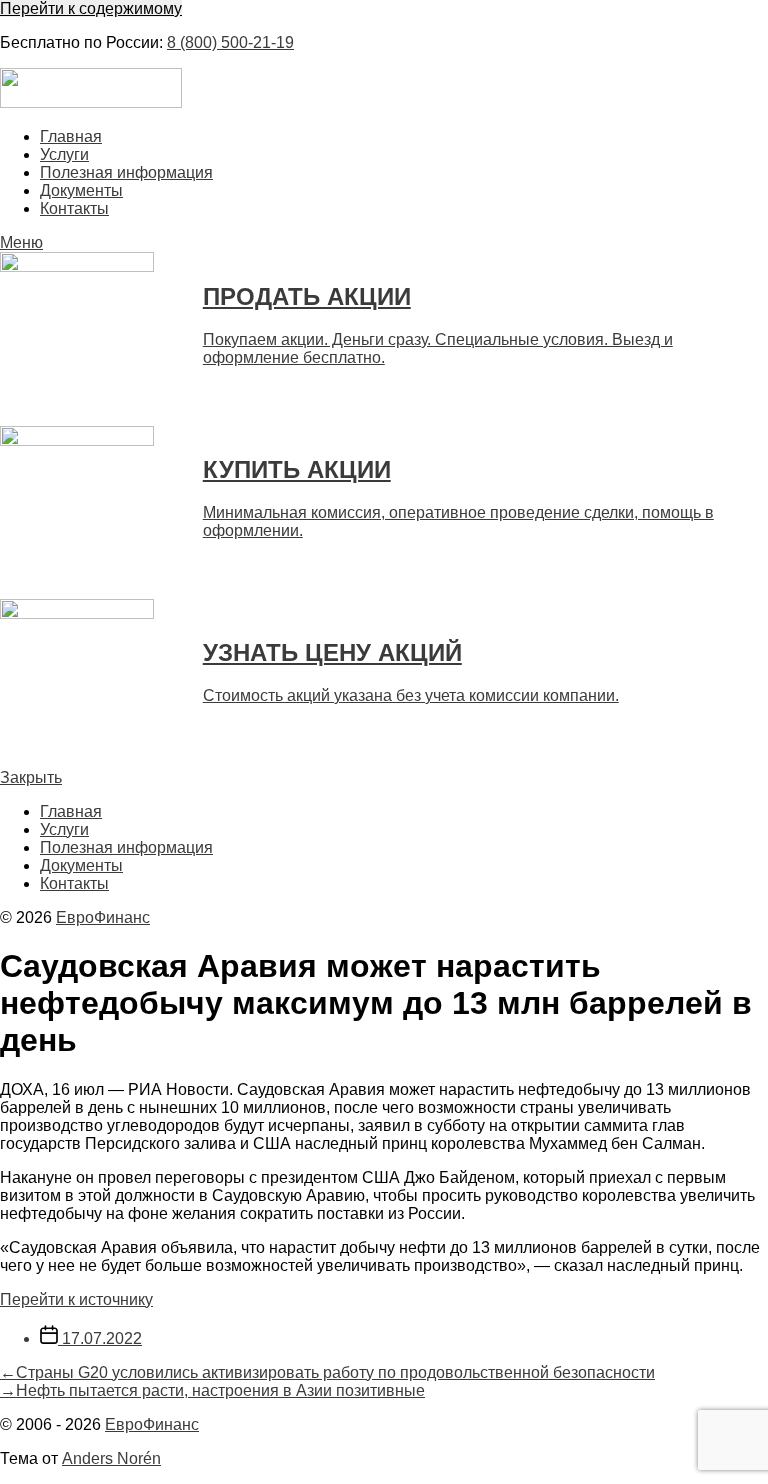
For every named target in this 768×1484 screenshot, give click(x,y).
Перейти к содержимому (91, 8)
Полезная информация (126, 172)
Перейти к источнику (76, 1299)
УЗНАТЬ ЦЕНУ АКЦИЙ (332, 652)
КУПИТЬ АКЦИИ (297, 469)
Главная (71, 136)
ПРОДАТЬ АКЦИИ (307, 296)
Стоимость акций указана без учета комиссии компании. (411, 695)
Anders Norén (111, 1458)
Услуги (64, 154)
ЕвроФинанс (103, 917)
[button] (384, 243)
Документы (81, 190)
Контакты (74, 208)
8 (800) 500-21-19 (230, 42)
